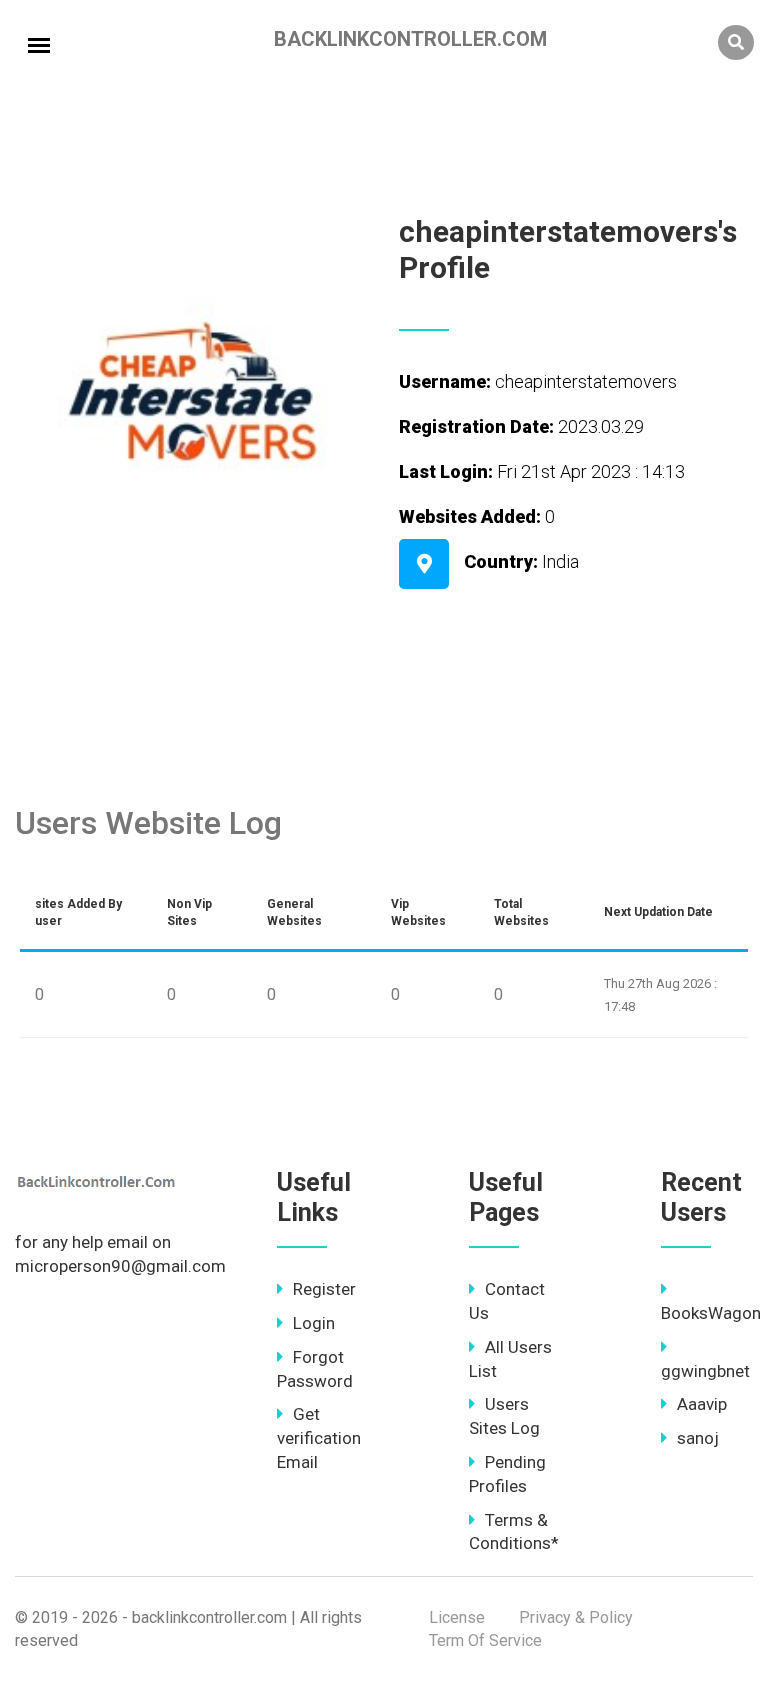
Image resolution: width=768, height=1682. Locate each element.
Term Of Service (485, 1640)
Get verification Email (319, 1438)
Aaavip (702, 1404)
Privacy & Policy (576, 1617)
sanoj (698, 1438)
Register (324, 1289)
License (457, 1617)
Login (314, 1323)
